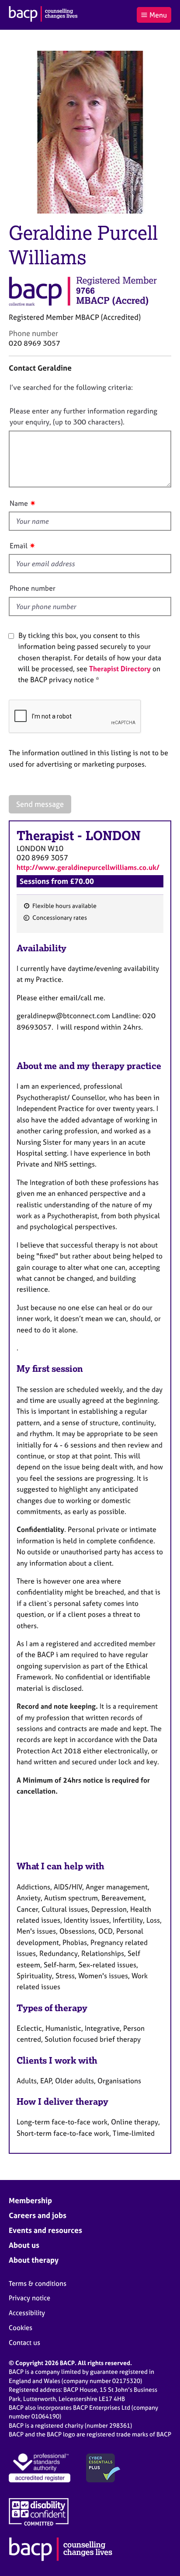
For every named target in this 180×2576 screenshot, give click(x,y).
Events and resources (45, 2230)
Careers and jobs (38, 2215)
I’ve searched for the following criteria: (71, 387)
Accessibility (27, 2313)
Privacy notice (29, 2298)
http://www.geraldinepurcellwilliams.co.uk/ (88, 867)
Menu (158, 15)
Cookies (21, 2328)
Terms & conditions (38, 2283)
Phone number (33, 588)
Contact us (24, 2343)
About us (24, 2245)
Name (19, 503)
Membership (30, 2200)
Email (19, 546)
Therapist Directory (120, 669)
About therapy (34, 2260)
